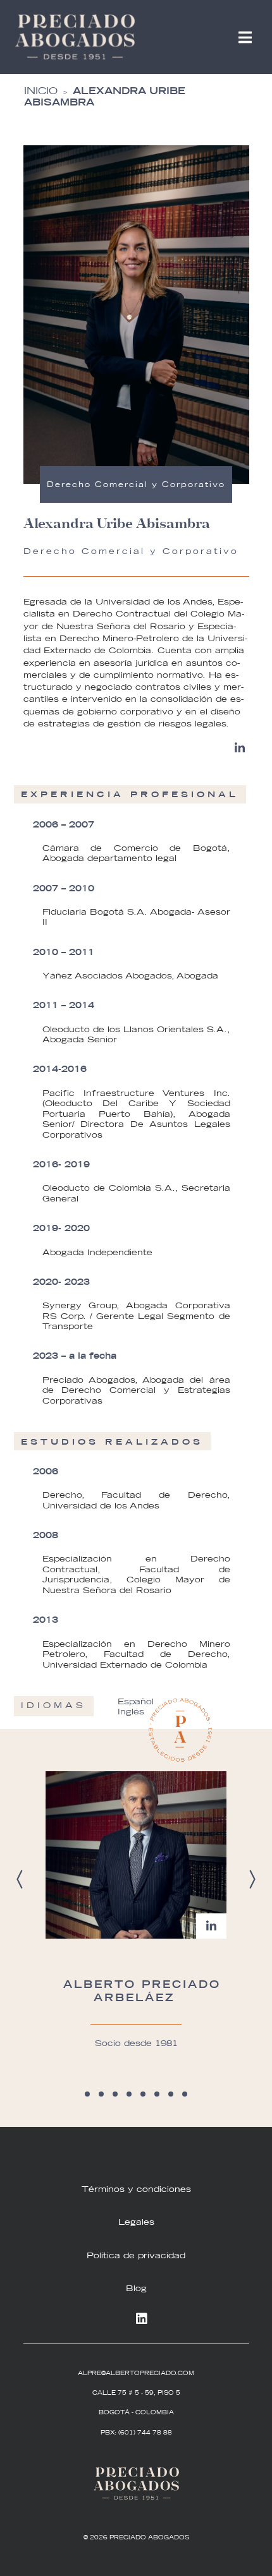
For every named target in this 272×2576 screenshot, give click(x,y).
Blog (136, 2288)
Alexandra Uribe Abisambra (105, 96)
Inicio (41, 91)
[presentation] (20, 1879)
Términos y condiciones (136, 2189)
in (136, 2320)
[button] (87, 2094)
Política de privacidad (136, 2255)
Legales (136, 2222)
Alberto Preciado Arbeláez (142, 1990)
